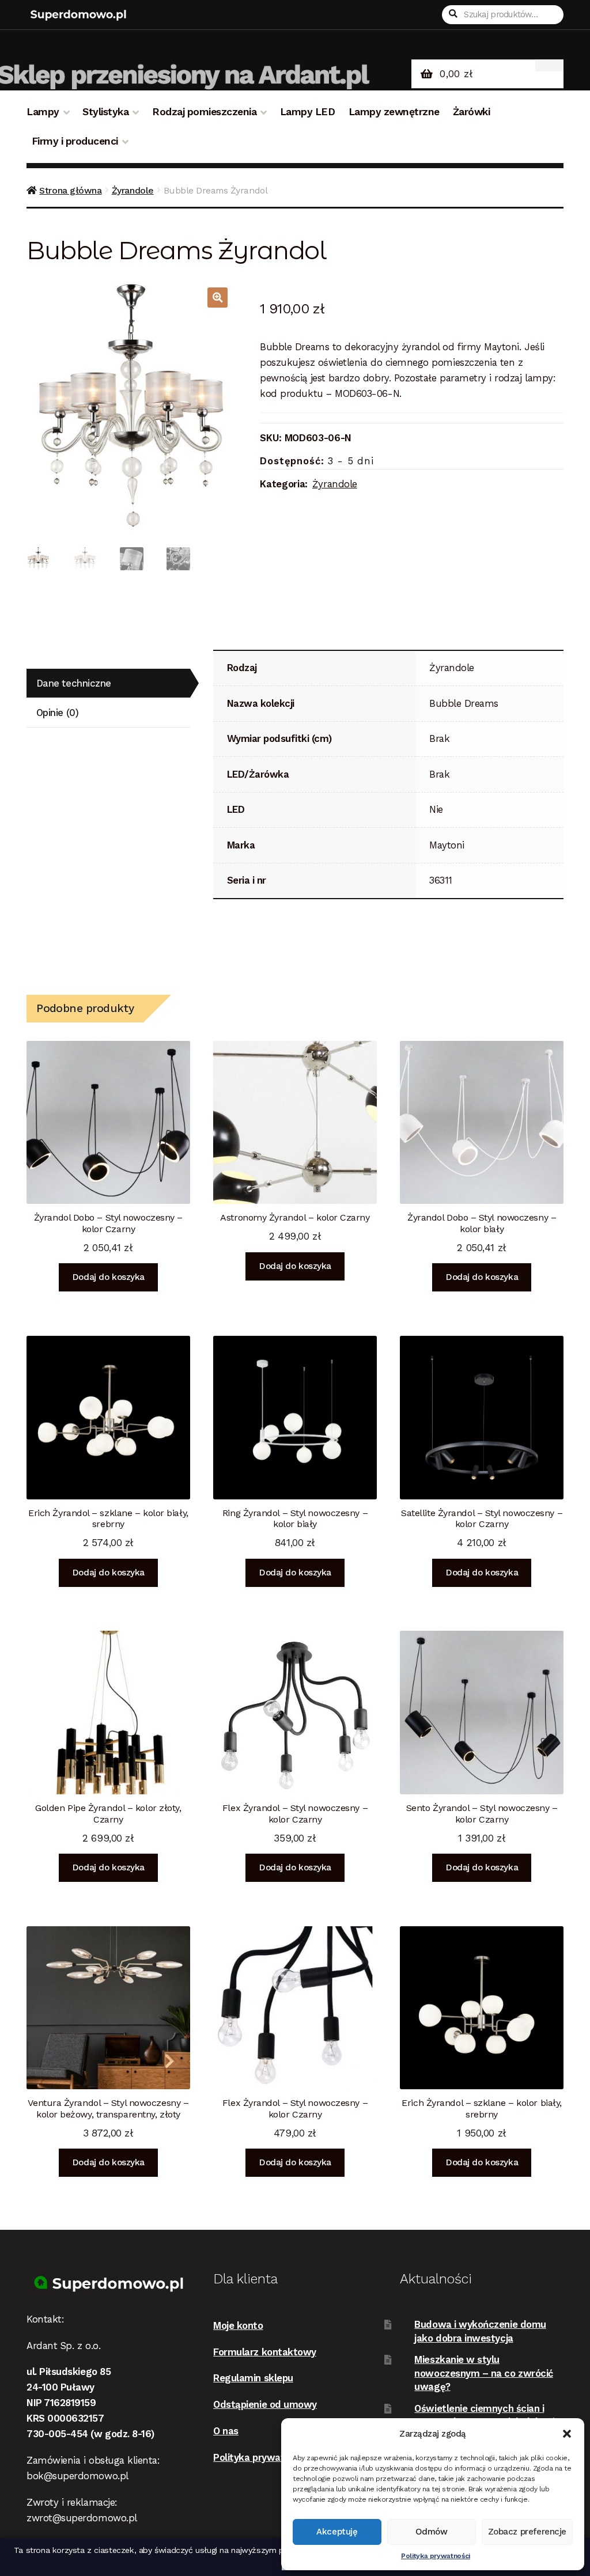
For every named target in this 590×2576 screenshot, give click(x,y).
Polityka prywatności (436, 2556)
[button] (567, 2434)
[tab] (108, 683)
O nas (226, 2431)
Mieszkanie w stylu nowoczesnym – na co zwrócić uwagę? (483, 2373)
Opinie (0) (57, 713)
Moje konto (238, 2325)
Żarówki (472, 112)
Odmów (432, 2532)
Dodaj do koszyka (108, 1277)
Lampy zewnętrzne (394, 112)
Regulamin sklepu (253, 2378)
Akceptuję (337, 2532)
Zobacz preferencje (527, 2532)
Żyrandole (133, 190)
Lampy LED (308, 112)
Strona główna (70, 190)
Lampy (43, 112)
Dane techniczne (74, 683)
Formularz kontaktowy (265, 2352)
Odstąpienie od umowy (265, 2404)
